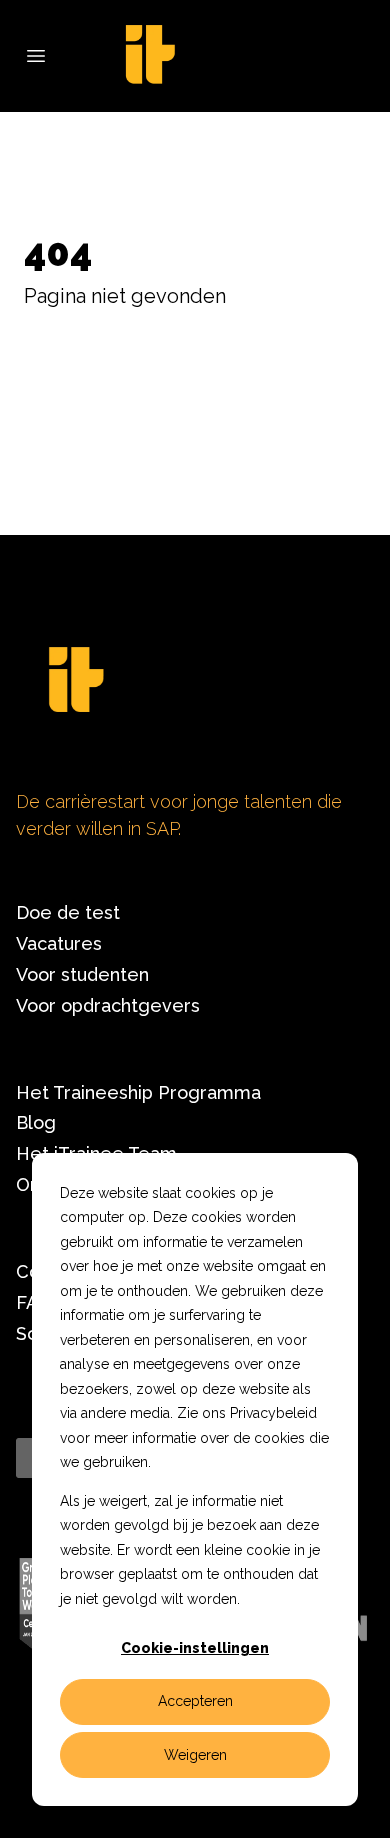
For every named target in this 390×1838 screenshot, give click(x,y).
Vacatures (59, 943)
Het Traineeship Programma (138, 1092)
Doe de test (68, 912)
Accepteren (195, 1701)
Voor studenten (82, 974)
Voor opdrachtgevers (108, 1005)
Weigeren (195, 1755)
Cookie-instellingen (195, 1648)
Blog (36, 1122)
